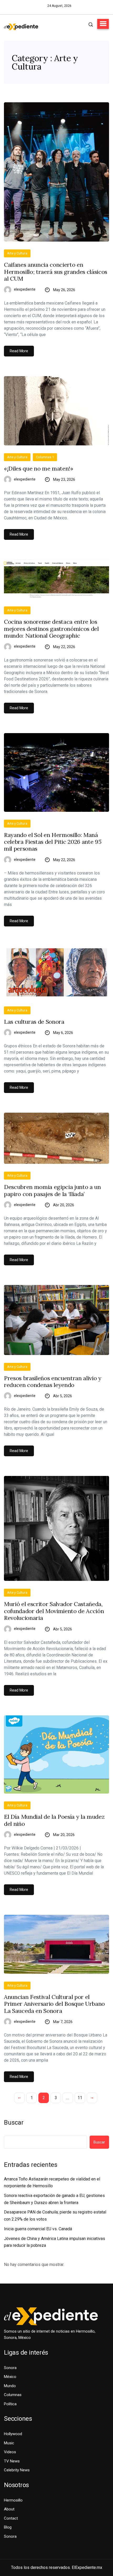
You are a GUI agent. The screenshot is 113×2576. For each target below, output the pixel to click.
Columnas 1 (45, 457)
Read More (19, 351)
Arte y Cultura (17, 253)
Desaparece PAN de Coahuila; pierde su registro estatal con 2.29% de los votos (55, 2216)
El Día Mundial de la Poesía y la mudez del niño (54, 1820)
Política (10, 2404)
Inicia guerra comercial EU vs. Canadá (38, 2229)
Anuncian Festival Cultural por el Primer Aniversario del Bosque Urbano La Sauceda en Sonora (54, 2004)
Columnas (13, 2395)
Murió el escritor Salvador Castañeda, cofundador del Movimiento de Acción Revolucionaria (54, 1611)
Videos (10, 2452)
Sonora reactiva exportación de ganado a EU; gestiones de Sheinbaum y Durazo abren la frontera (54, 2199)
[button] (103, 24)
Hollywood (13, 2434)
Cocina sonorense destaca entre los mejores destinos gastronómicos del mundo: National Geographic (51, 629)
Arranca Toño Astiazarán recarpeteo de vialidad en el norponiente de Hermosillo (52, 2183)
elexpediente (25, 289)
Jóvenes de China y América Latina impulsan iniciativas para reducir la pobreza (55, 2242)
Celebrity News (17, 2470)
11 (80, 2098)
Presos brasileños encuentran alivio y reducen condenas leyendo (53, 1382)
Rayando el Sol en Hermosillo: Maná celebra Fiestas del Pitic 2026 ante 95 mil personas (53, 842)
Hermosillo (13, 2500)
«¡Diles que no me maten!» (39, 468)
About (9, 2509)
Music (9, 2443)
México (10, 2377)
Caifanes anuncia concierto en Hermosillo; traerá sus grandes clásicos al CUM (56, 272)
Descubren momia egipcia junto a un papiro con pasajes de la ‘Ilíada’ (52, 1190)
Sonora (10, 2368)
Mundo (10, 2386)
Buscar (14, 2122)
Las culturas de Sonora (34, 1022)
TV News (12, 2461)
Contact (11, 2518)
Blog (8, 2527)
